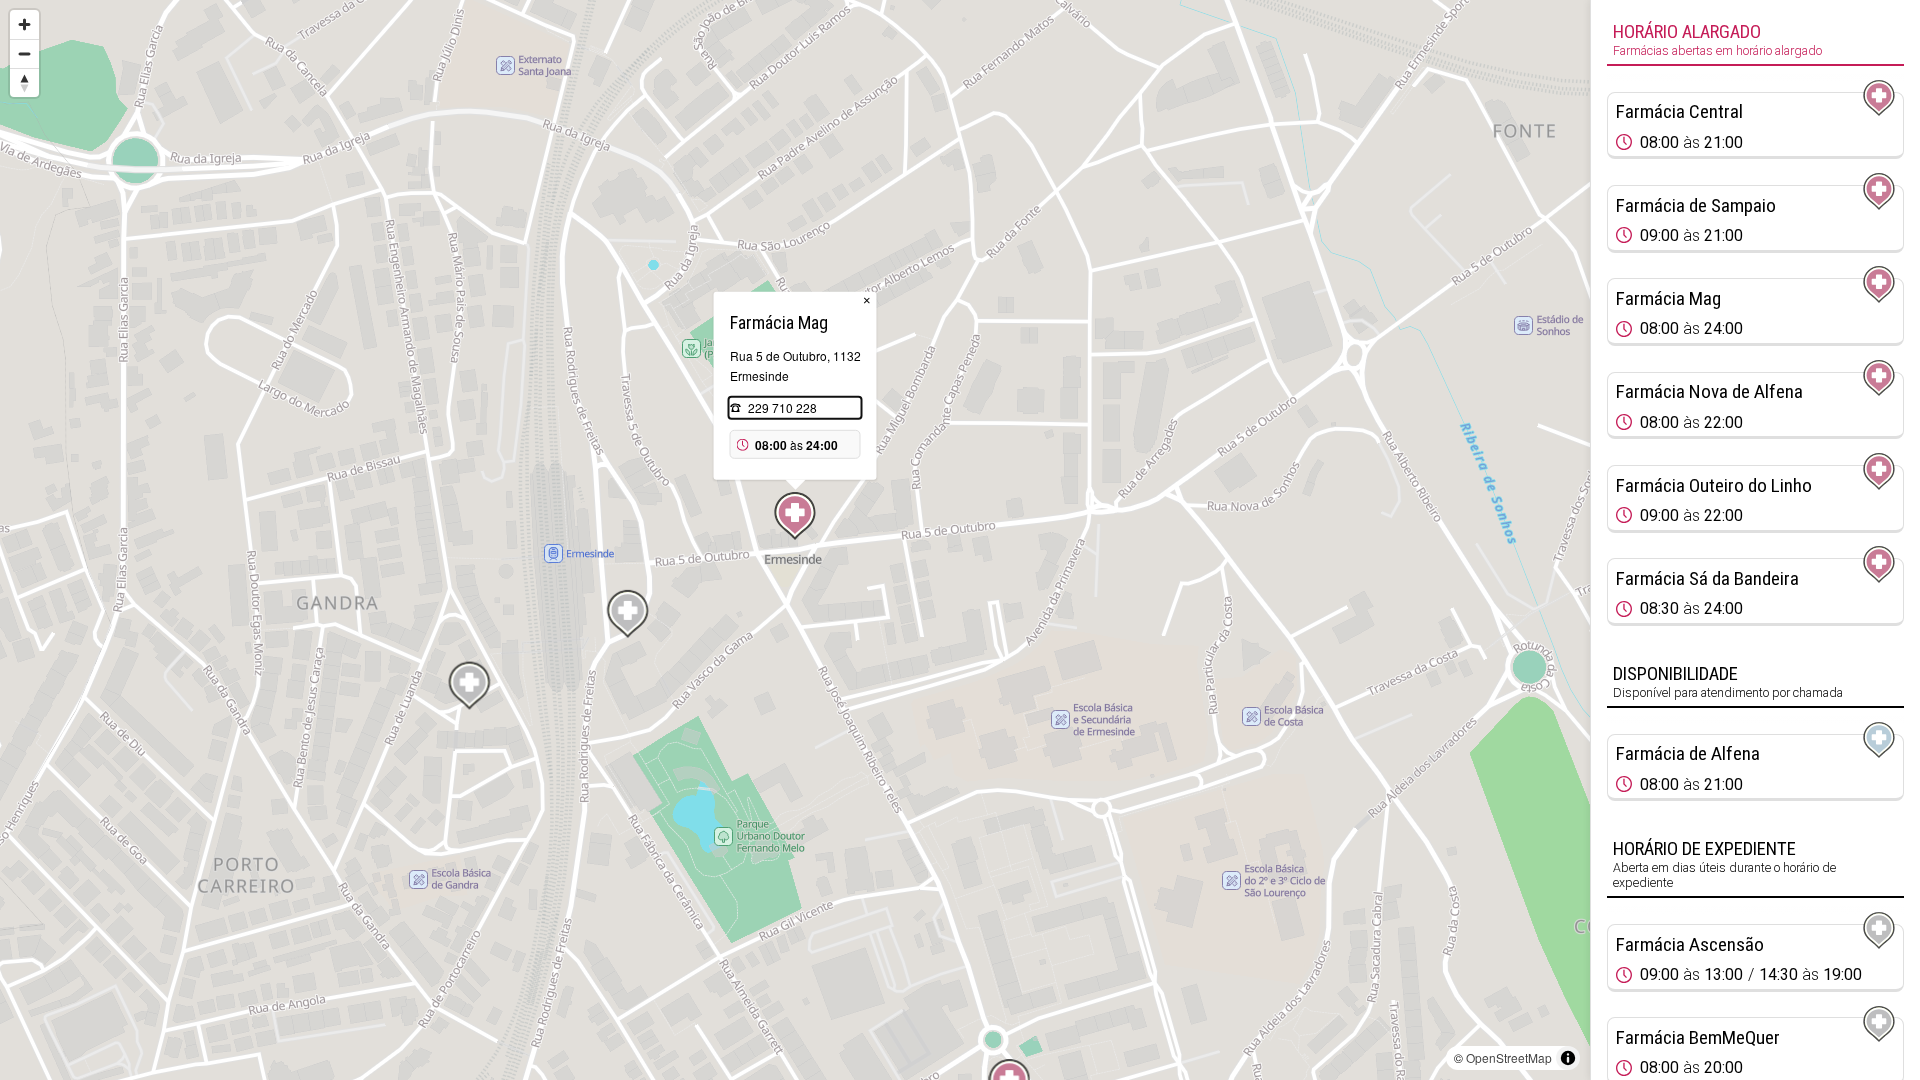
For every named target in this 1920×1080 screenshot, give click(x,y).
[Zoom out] (24, 53)
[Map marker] (795, 516)
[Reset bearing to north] (24, 82)
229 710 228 (782, 407)
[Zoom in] (24, 24)
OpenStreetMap (1509, 1057)
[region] (795, 540)
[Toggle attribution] (1568, 1058)
